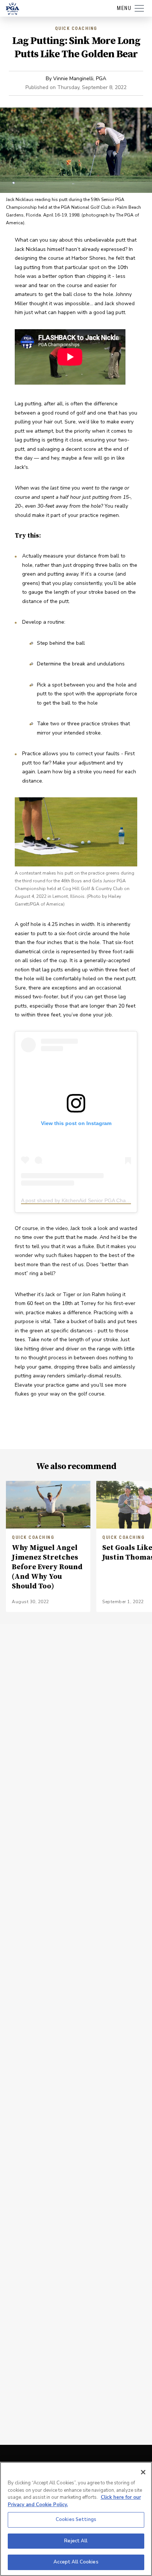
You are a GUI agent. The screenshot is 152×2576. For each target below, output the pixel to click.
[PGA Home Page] (13, 8)
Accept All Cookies (76, 2562)
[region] (76, 2519)
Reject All (76, 2541)
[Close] (143, 2472)
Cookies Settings (76, 2519)
